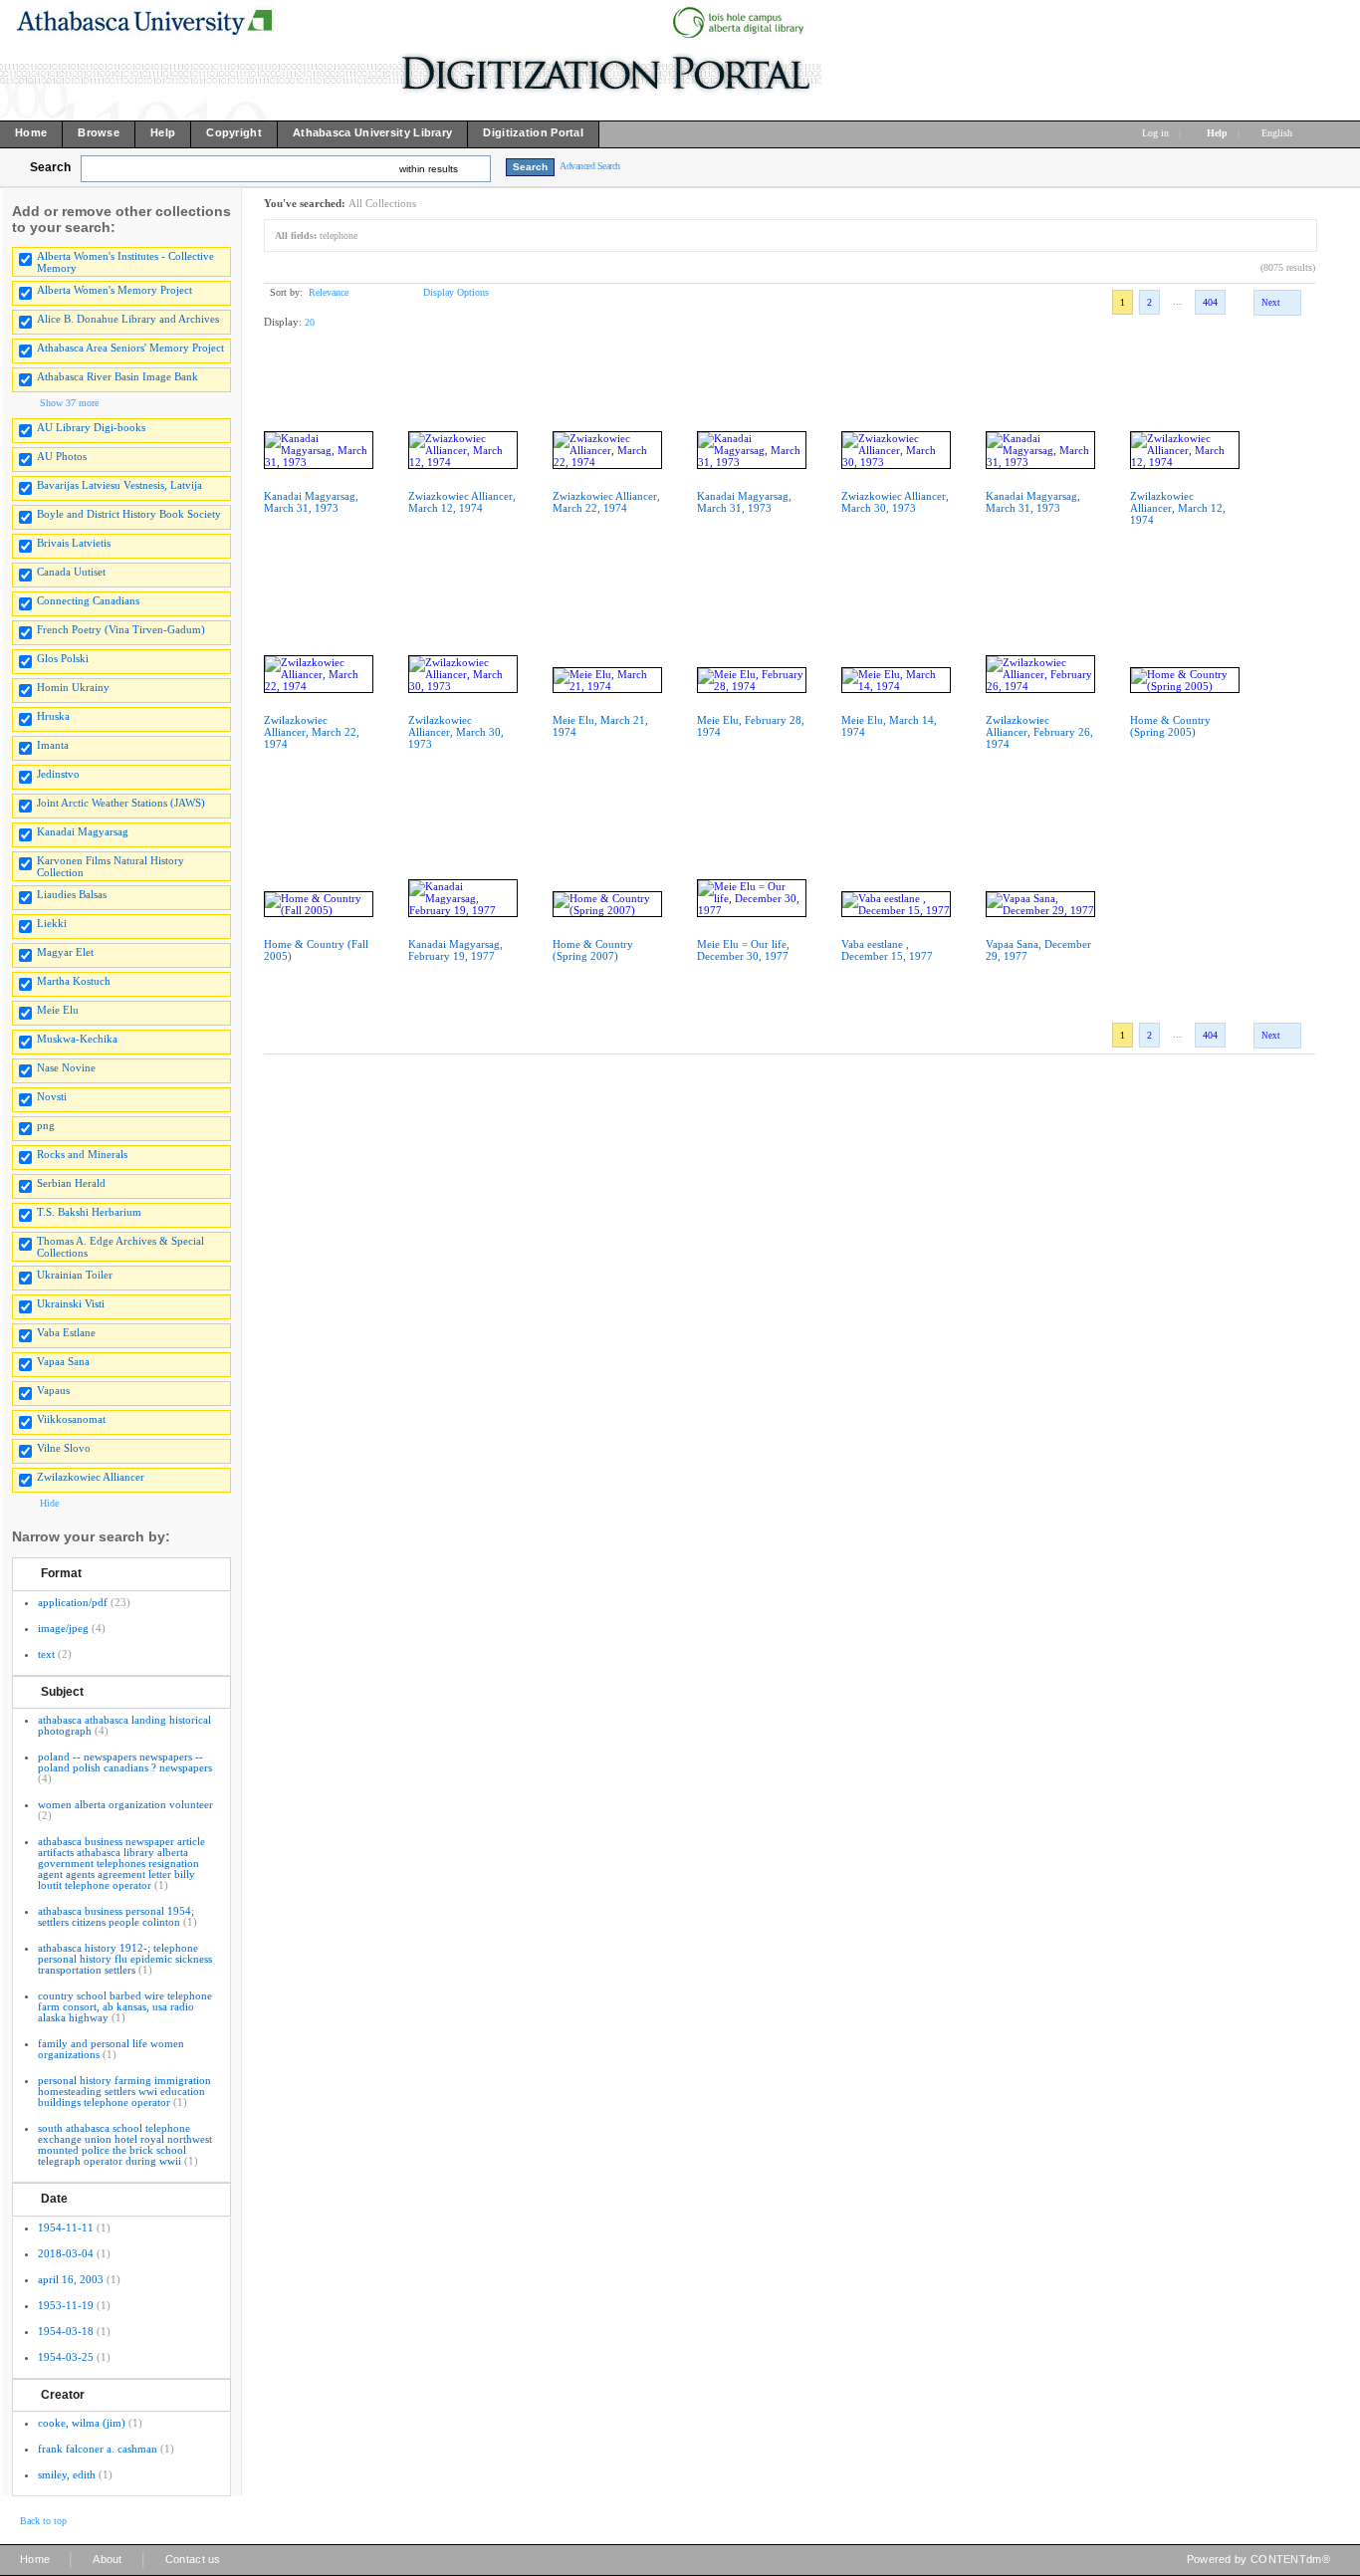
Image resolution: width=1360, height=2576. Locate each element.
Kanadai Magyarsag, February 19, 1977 (455, 950)
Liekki (52, 923)
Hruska (53, 716)
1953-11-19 (66, 2305)
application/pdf (73, 1602)
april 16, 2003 (71, 2279)
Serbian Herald (71, 1183)
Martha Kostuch (74, 981)
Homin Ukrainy (73, 687)
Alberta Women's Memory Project (114, 290)
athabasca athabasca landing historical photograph (124, 1725)
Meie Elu (58, 1010)
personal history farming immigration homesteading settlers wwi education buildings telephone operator (124, 2091)
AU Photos (62, 456)
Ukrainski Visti (71, 1303)
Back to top (43, 2521)
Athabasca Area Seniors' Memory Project (130, 348)
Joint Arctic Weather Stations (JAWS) (121, 803)
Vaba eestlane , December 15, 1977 (887, 950)
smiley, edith (67, 2474)
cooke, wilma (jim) (82, 2423)
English (1278, 133)
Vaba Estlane (66, 1332)
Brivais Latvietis (74, 543)
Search (50, 167)
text (46, 1654)
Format (61, 1573)
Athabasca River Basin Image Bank (117, 376)
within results (429, 169)
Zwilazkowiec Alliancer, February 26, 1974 (1039, 732)
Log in (1155, 133)
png (46, 1125)
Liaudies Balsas (72, 894)
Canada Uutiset (71, 572)
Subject (62, 1692)
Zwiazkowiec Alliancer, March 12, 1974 (462, 502)
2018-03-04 (66, 2253)
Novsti (52, 1096)
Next (1271, 303)
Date (54, 2199)
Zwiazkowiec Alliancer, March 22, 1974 (606, 502)
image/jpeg (63, 1628)
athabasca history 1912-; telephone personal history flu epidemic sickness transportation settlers (125, 1959)
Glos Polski (63, 658)
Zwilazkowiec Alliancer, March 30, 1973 (456, 732)
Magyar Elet (65, 952)
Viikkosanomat (71, 1419)
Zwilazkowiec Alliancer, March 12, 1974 (1178, 508)
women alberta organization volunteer (125, 1804)
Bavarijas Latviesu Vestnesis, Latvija (119, 485)
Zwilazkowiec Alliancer (91, 1477)
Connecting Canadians (88, 600)
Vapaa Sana (63, 1361)
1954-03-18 (66, 2331)
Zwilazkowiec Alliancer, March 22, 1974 (312, 732)
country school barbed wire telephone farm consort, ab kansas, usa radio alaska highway (125, 2006)
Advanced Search (590, 166)
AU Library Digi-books (91, 427)
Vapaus (53, 1390)
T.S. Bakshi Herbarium (89, 1212)
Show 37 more (69, 403)
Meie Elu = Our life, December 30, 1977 (743, 950)
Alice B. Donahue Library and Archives (128, 319)
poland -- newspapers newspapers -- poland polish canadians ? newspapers (125, 1762)
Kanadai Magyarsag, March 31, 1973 (311, 502)
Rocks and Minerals (82, 1154)
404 (1210, 302)
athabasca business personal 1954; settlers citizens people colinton (116, 1916)
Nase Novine (66, 1067)
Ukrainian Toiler (75, 1275)
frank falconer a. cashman (98, 2449)
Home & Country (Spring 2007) (593, 950)
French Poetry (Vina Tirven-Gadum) (121, 629)
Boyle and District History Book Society (129, 514)
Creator (63, 2395)
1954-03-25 (66, 2357)
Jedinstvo (58, 774)
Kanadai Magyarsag (83, 831)
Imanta (53, 745)
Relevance (329, 292)
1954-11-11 (66, 2227)
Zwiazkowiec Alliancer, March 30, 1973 (895, 502)
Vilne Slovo (64, 1448)
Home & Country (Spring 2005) (1170, 726)
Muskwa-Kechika (77, 1039)
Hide (49, 1503)
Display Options (456, 292)
